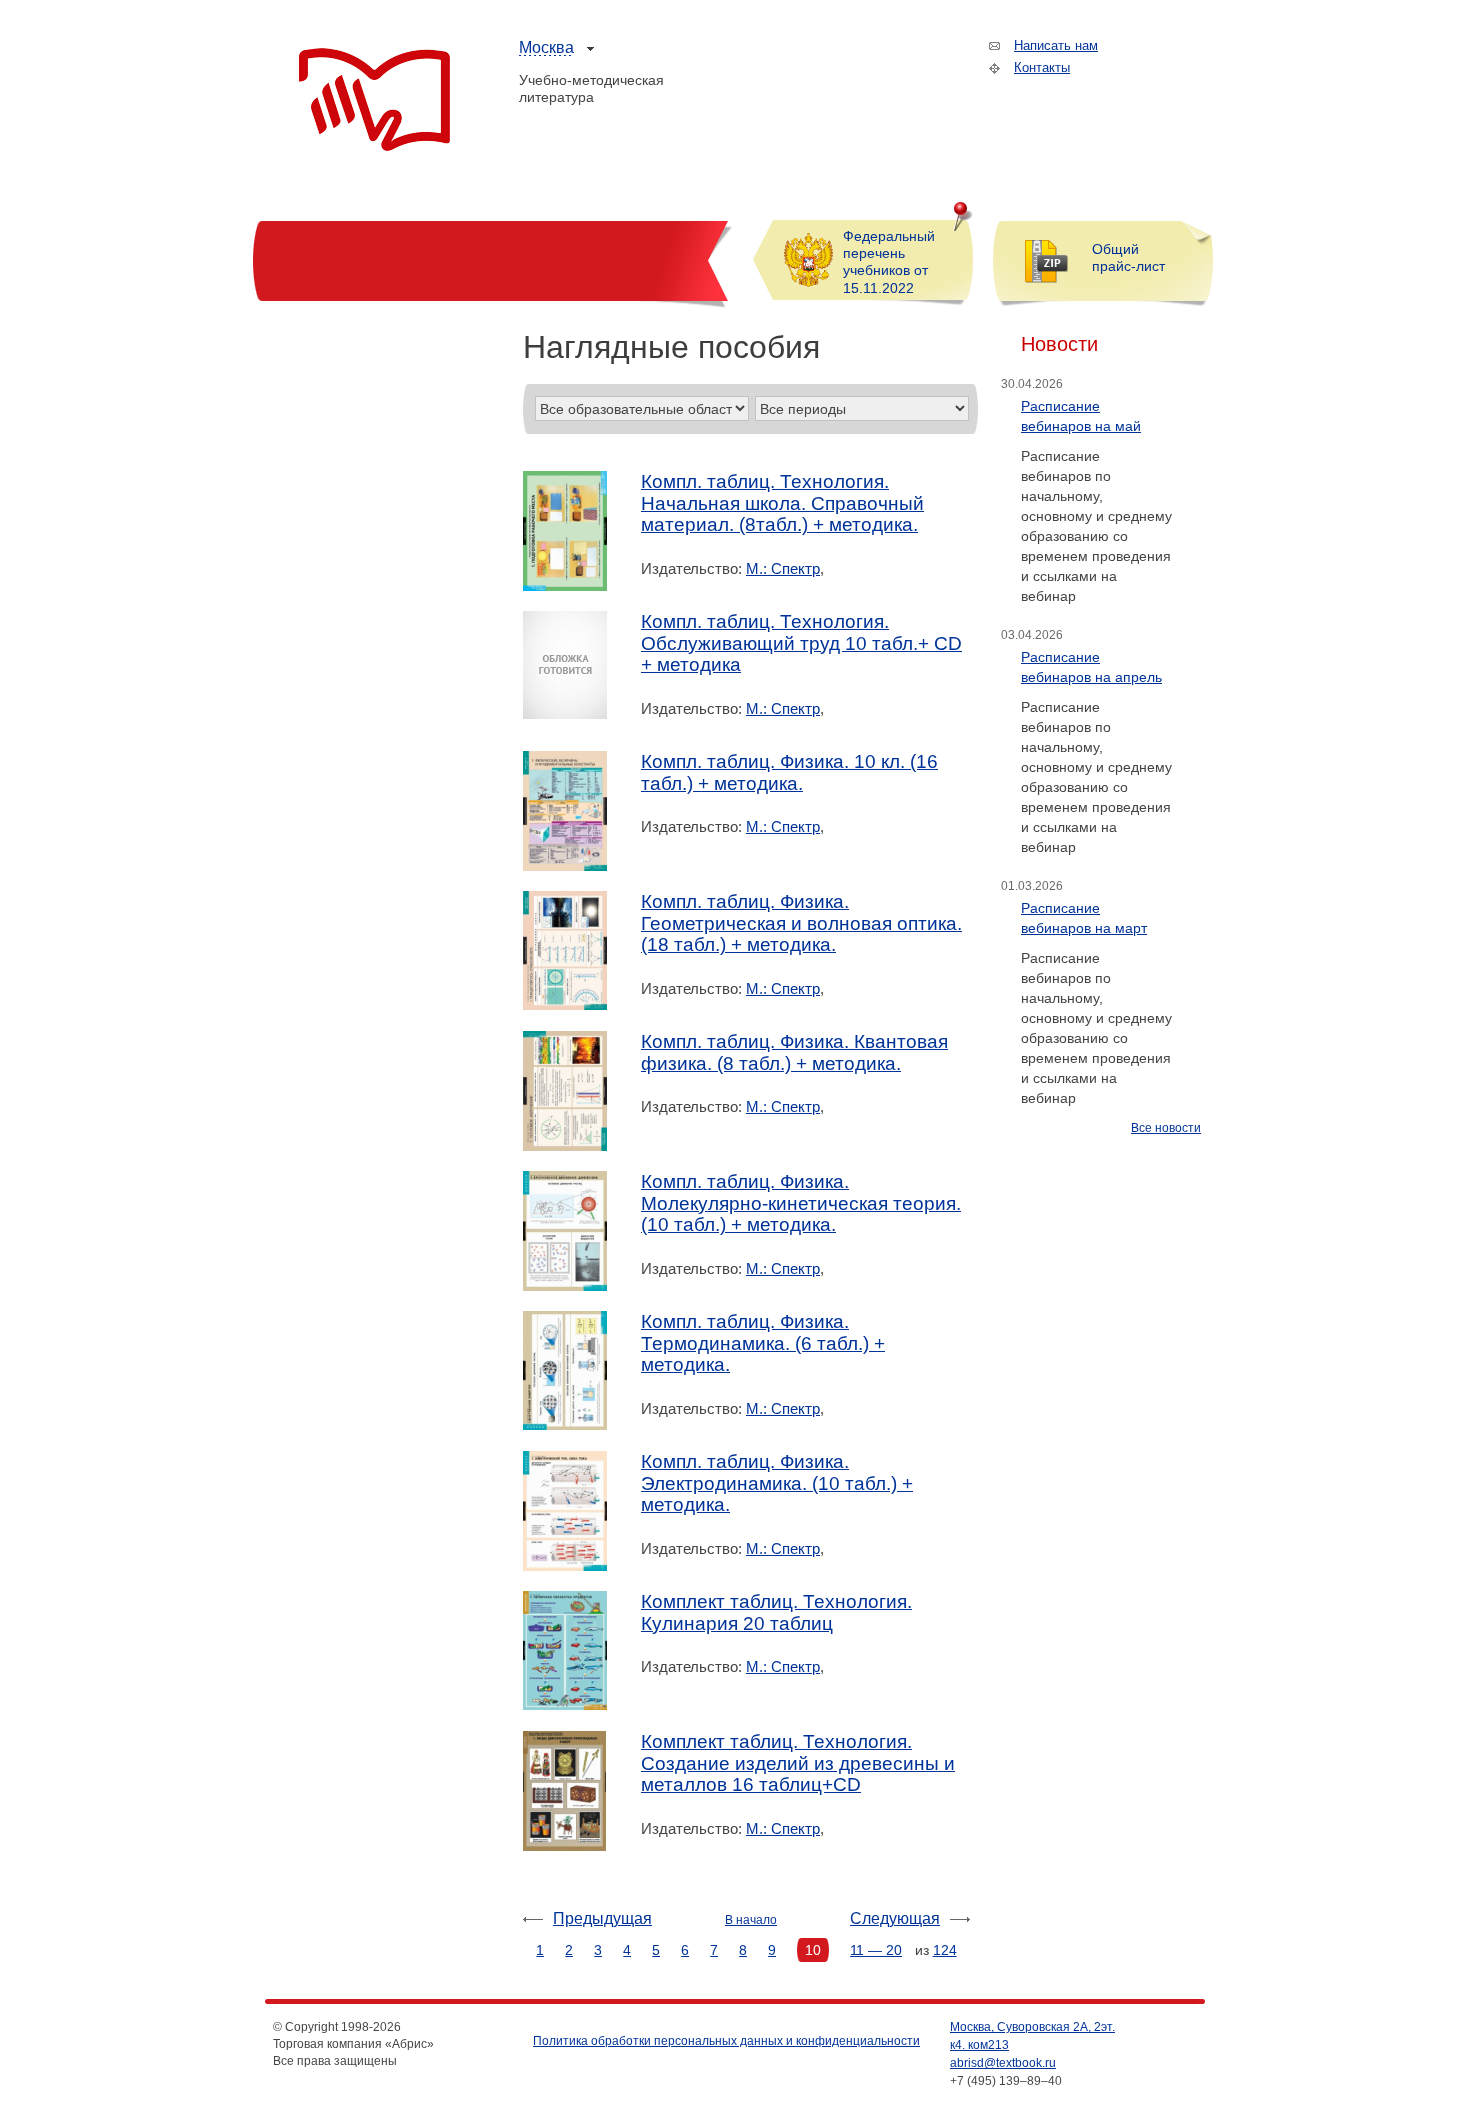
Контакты (1042, 67)
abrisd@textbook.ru (1003, 2063)
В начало (751, 1920)
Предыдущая (602, 1918)
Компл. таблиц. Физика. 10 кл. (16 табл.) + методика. (789, 772)
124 (945, 1950)
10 (813, 1950)
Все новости (1166, 1128)
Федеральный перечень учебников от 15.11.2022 (889, 262)
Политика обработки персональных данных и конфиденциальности (726, 2041)
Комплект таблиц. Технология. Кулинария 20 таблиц (776, 1612)
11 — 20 (876, 1950)
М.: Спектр (783, 568)
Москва (546, 47)
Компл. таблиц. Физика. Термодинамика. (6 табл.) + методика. (763, 1343)
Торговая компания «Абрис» (374, 100)
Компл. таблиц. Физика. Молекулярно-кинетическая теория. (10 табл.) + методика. (801, 1203)
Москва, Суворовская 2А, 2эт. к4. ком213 (1032, 2036)
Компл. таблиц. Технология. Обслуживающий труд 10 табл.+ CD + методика (801, 643)
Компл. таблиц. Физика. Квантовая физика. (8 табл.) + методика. (794, 1052)
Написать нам (1056, 45)
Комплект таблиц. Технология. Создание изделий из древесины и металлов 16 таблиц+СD (798, 1763)
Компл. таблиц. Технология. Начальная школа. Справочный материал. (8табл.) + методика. (782, 503)
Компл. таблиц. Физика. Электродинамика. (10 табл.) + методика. (777, 1483)
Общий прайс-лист (1128, 257)
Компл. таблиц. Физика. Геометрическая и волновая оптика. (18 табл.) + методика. (801, 923)
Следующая (895, 1918)
